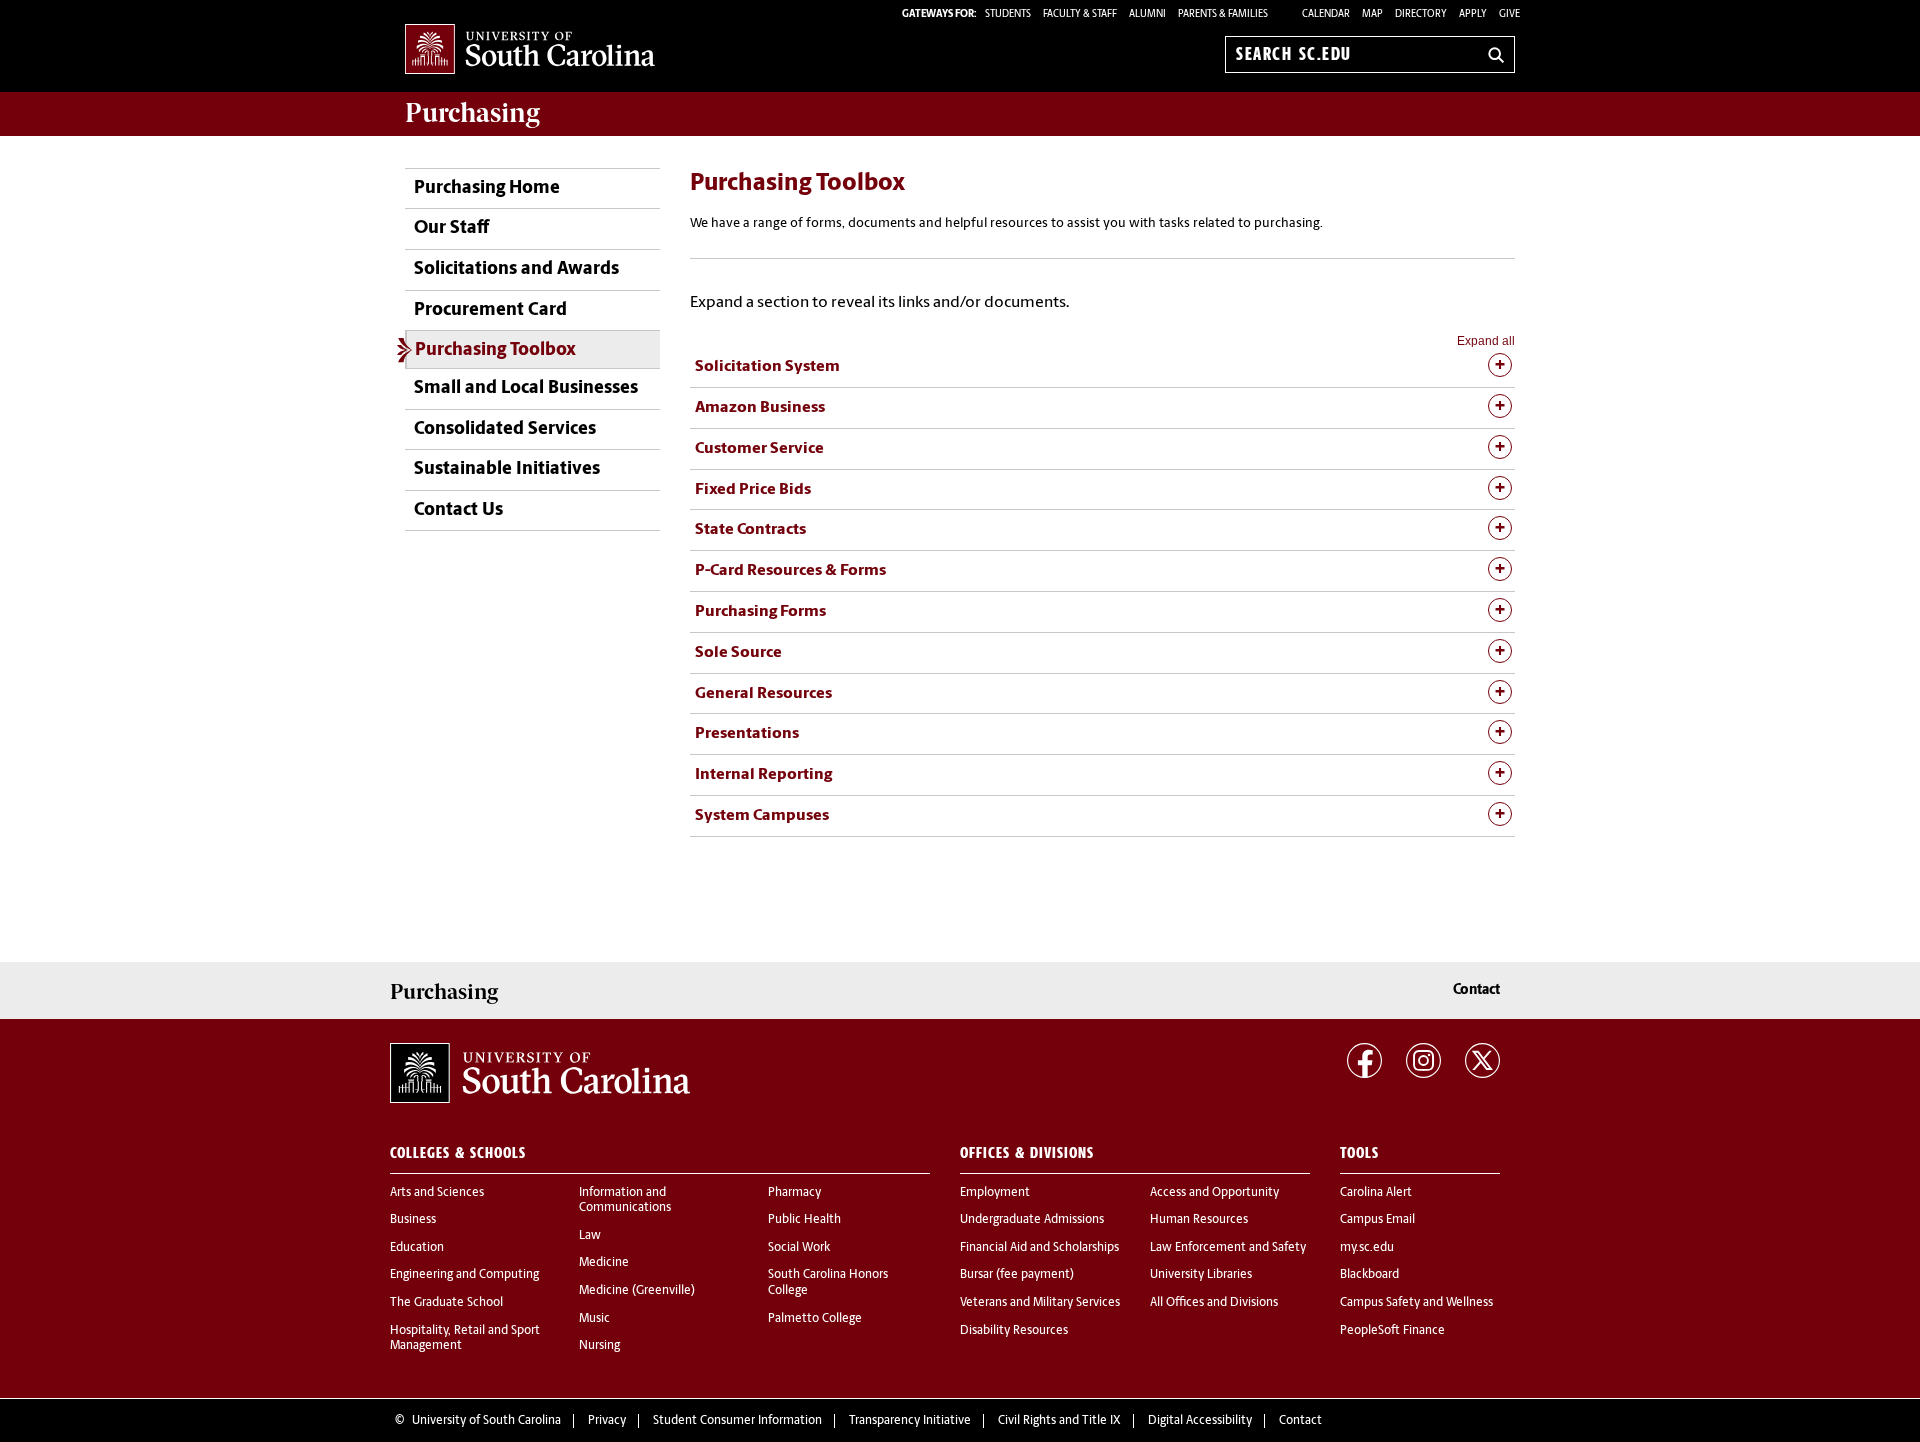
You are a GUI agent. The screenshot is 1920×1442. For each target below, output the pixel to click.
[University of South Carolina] (540, 1073)
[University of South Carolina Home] (530, 50)
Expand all (1486, 341)
